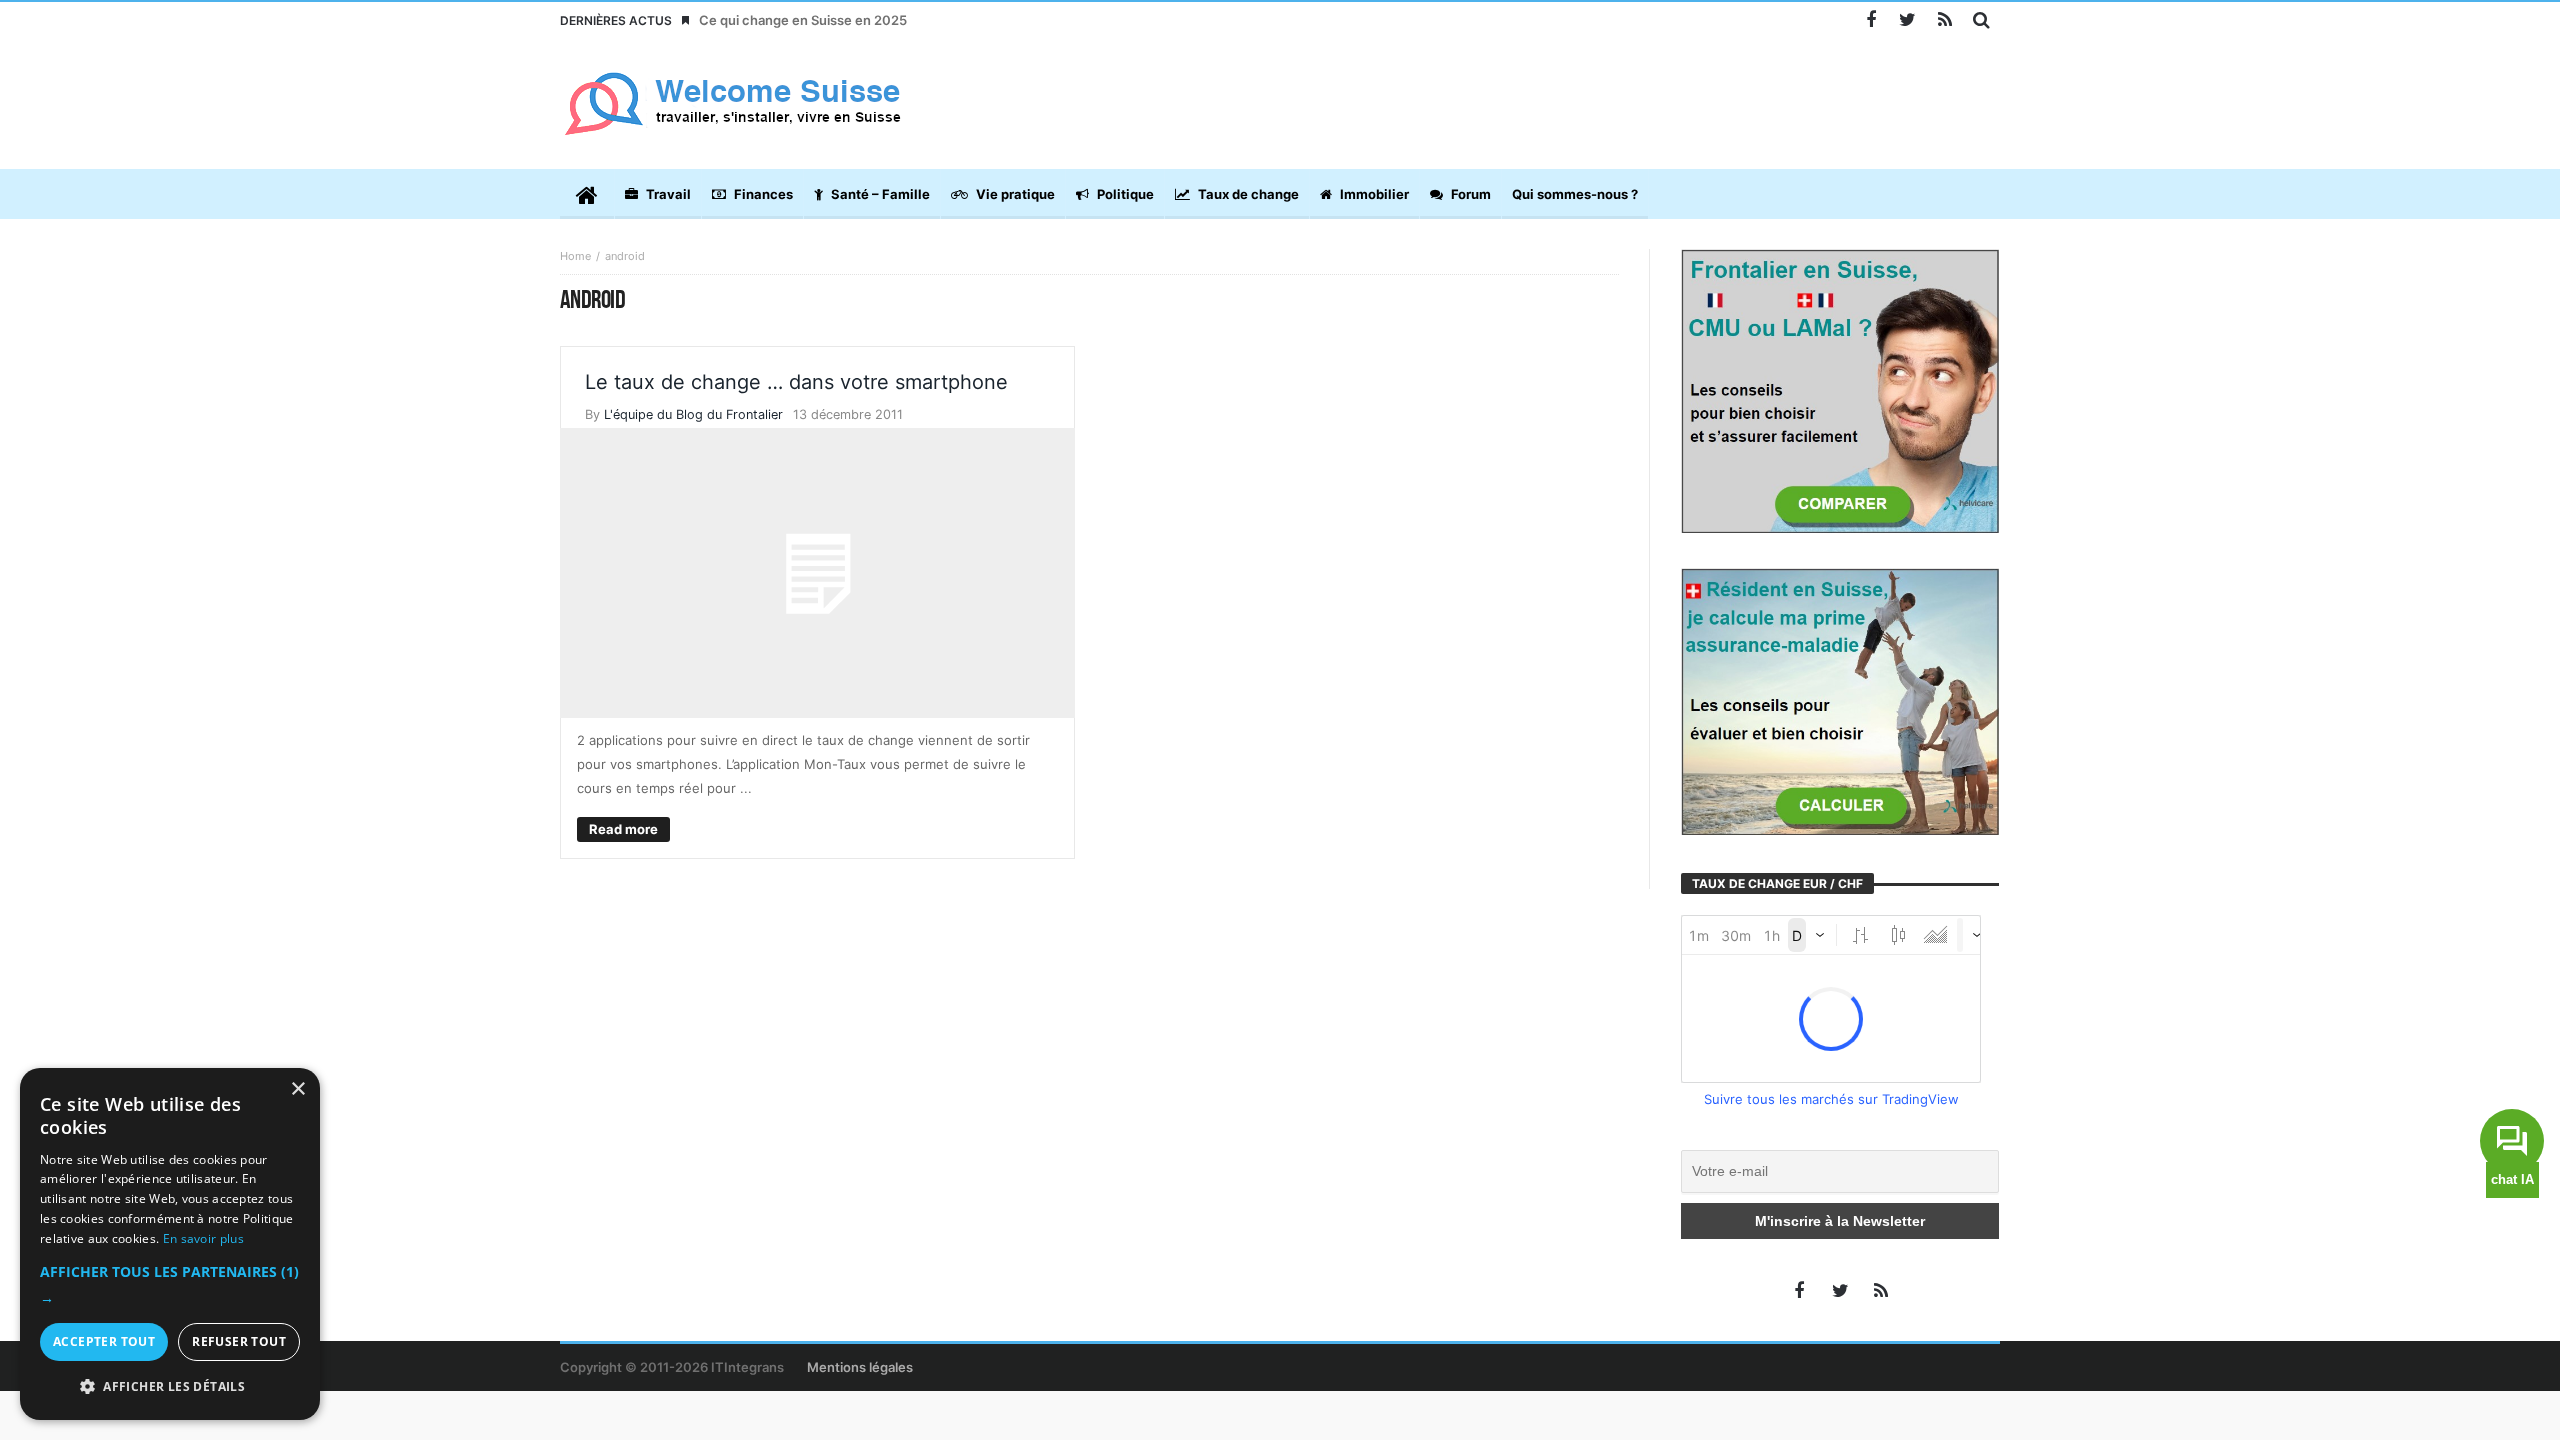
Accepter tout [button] (104, 1341)
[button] (170, 1285)
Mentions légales (860, 1367)
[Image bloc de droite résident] (1840, 700)
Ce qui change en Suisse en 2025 (803, 20)
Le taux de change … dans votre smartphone (796, 382)
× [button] (297, 1089)
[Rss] (1944, 20)
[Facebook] (1870, 20)
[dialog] (170, 1244)
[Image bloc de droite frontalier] (1840, 390)
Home (575, 256)
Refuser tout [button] (239, 1341)
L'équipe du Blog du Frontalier (693, 414)
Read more (623, 829)
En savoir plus (203, 1238)
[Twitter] (1907, 20)
